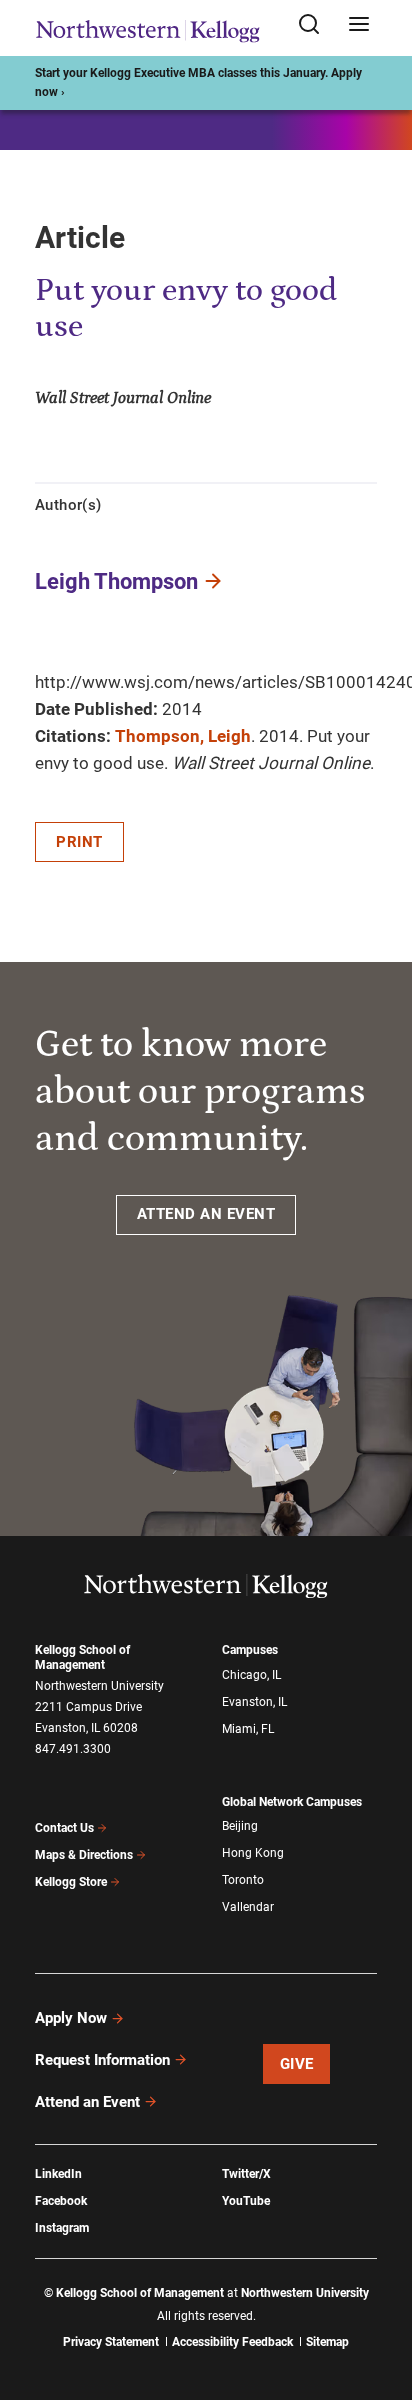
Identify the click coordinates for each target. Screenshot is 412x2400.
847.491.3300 (73, 1749)
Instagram (62, 2228)
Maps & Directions (84, 1855)
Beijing (240, 1826)
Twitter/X (246, 2174)
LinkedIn (58, 2174)
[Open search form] (316, 25)
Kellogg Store (71, 1882)
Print (79, 842)
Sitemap (327, 2342)
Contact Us (64, 1828)
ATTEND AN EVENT (206, 1214)
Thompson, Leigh (183, 736)
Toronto (243, 1880)
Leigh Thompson (116, 581)
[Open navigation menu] (359, 25)
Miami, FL (248, 1729)
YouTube (246, 2201)
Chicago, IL (251, 1675)
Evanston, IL (254, 1702)
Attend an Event (87, 2102)
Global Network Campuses (292, 1802)
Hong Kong (253, 1853)
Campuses (250, 1650)
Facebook (61, 2201)
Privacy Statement (111, 2342)
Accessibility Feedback (232, 2342)
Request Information (102, 2060)
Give (297, 2064)
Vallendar (248, 1907)
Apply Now (71, 2018)
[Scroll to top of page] (378, 2296)
